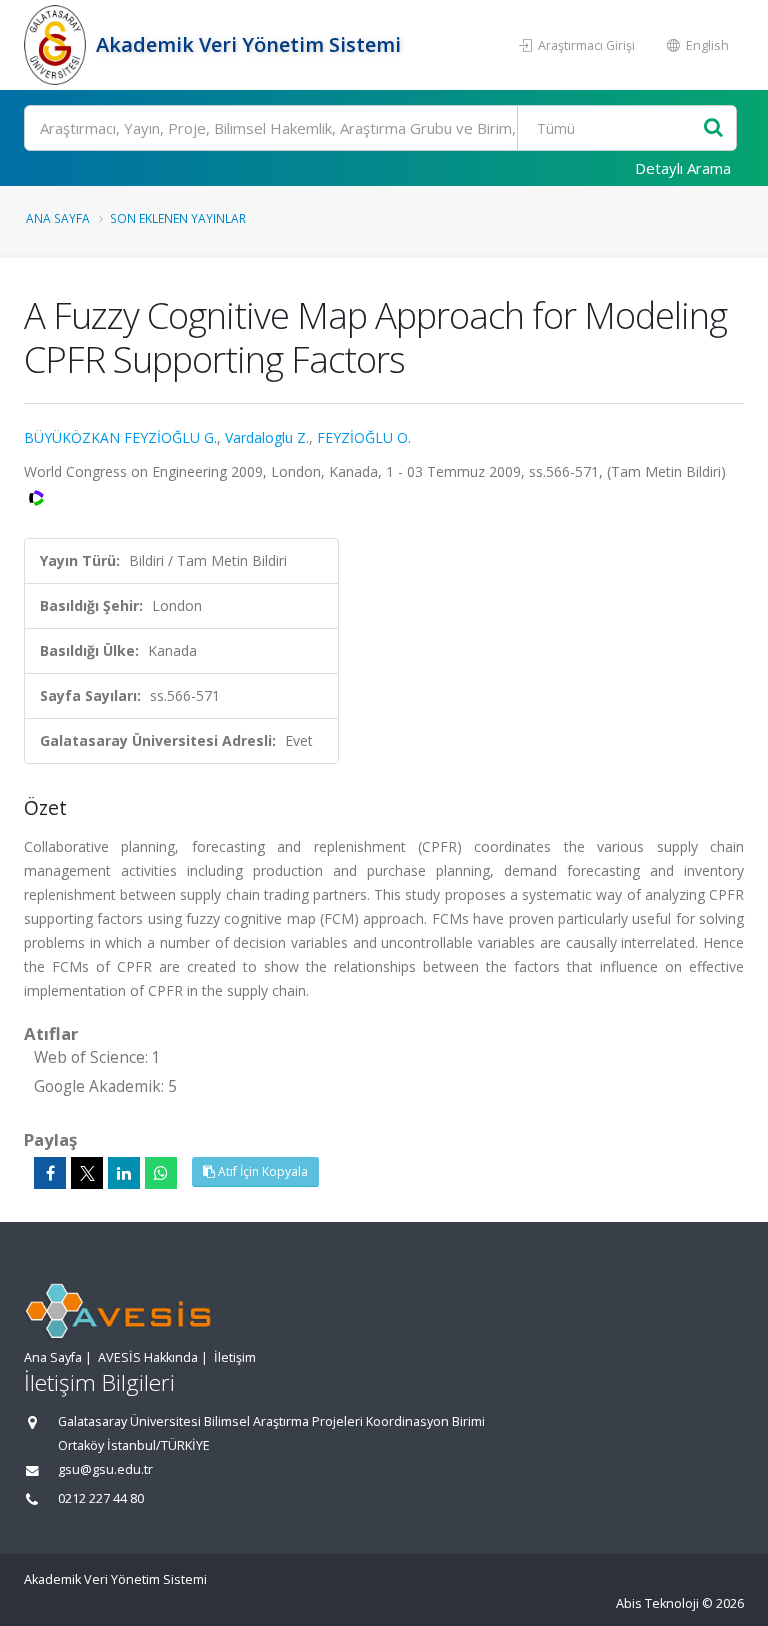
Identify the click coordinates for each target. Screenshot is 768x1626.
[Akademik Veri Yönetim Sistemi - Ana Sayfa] (57, 45)
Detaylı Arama (683, 168)
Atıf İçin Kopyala (261, 1171)
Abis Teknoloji (657, 1603)
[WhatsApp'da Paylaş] (161, 1173)
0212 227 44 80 (101, 1498)
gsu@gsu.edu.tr (105, 1469)
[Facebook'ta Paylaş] (50, 1173)
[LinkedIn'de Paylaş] (124, 1173)
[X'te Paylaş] (87, 1173)
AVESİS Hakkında (148, 1357)
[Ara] (713, 128)
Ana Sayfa (58, 218)
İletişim (235, 1357)
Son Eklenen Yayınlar (178, 218)
